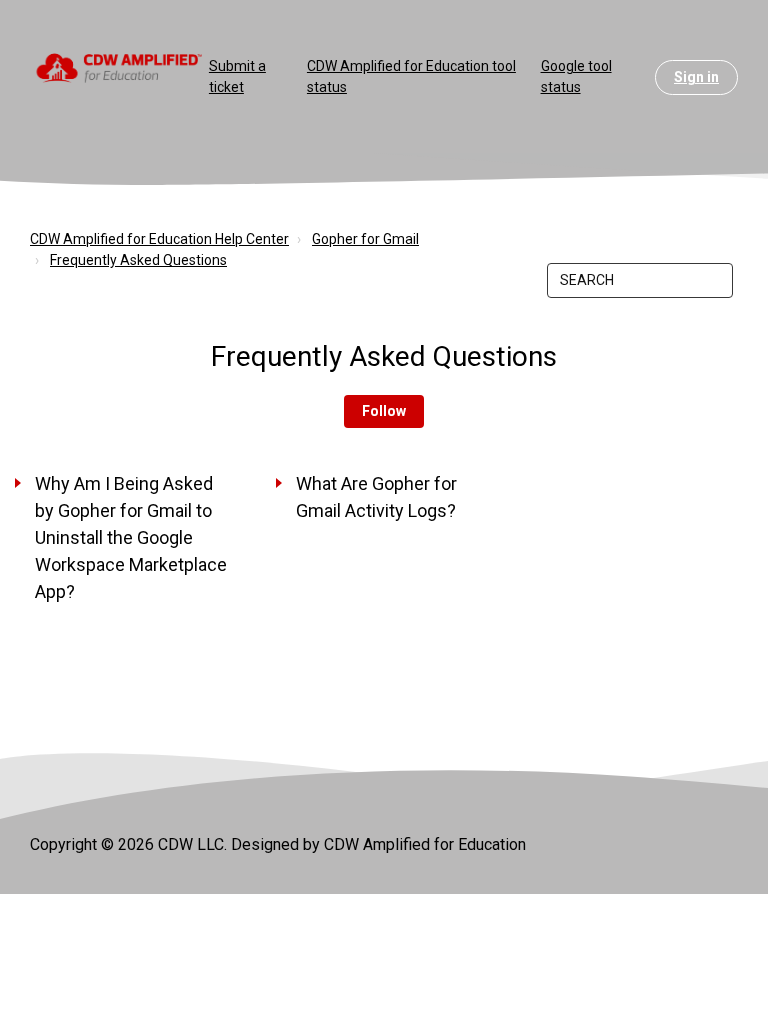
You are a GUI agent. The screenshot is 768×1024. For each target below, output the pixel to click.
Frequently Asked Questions (138, 260)
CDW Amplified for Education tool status (411, 76)
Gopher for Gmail (365, 239)
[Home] (119, 66)
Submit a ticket (237, 76)
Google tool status (576, 76)
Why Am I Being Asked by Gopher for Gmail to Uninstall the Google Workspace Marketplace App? (131, 537)
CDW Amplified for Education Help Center (159, 239)
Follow (384, 411)
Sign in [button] (696, 77)
